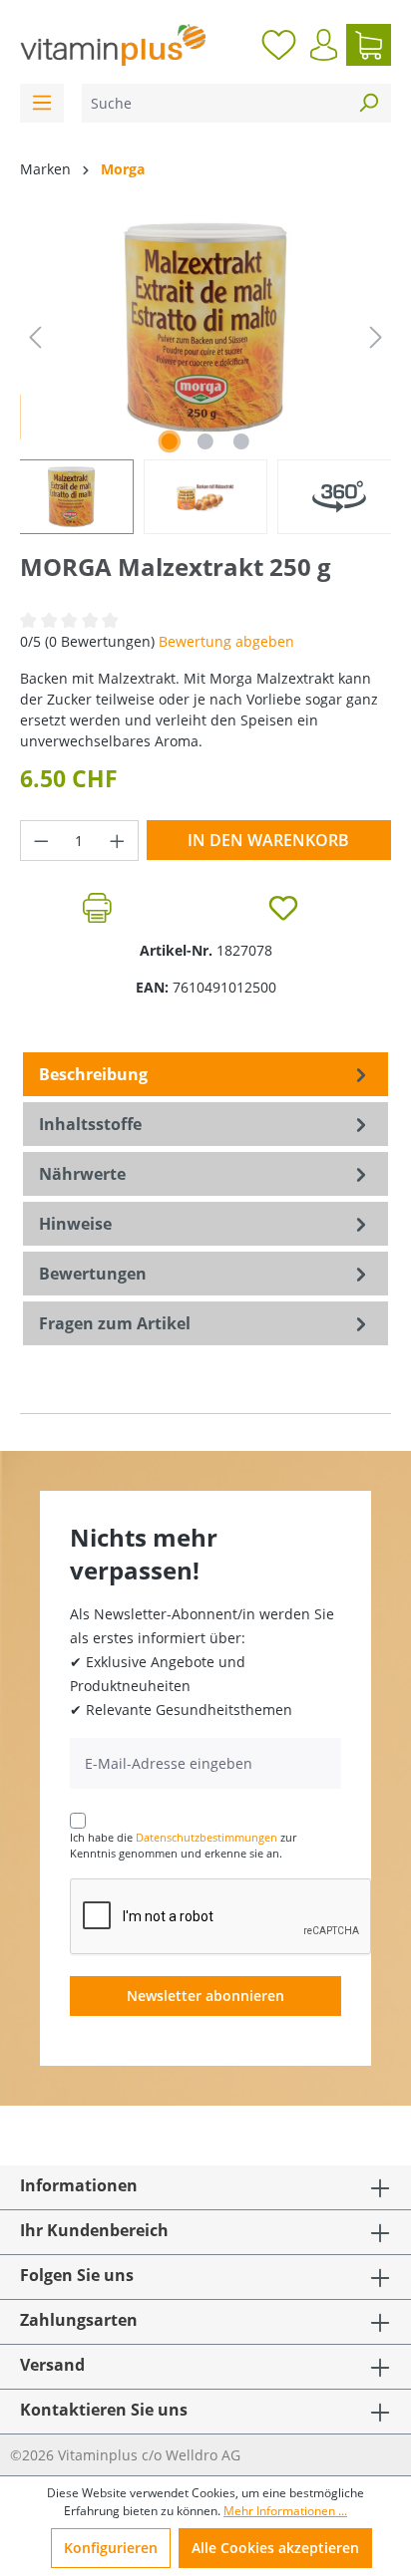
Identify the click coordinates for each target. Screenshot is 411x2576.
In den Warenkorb (268, 840)
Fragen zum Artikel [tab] (115, 1323)
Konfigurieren (111, 2548)
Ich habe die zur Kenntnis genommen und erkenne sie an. (183, 1846)
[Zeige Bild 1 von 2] (170, 441)
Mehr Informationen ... (285, 2511)
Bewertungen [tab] (93, 1274)
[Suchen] (368, 103)
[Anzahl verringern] (41, 841)
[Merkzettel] (279, 45)
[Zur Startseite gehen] (113, 45)
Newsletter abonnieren (205, 1996)
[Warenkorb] (369, 45)
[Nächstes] (376, 337)
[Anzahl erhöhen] (118, 841)
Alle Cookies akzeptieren (275, 2548)
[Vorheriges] (35, 337)
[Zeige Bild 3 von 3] (241, 441)
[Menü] (42, 103)
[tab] (205, 1074)
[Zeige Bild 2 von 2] (205, 441)
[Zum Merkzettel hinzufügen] (283, 908)
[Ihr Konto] (324, 45)
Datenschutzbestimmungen (206, 1837)
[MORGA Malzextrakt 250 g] (205, 327)
